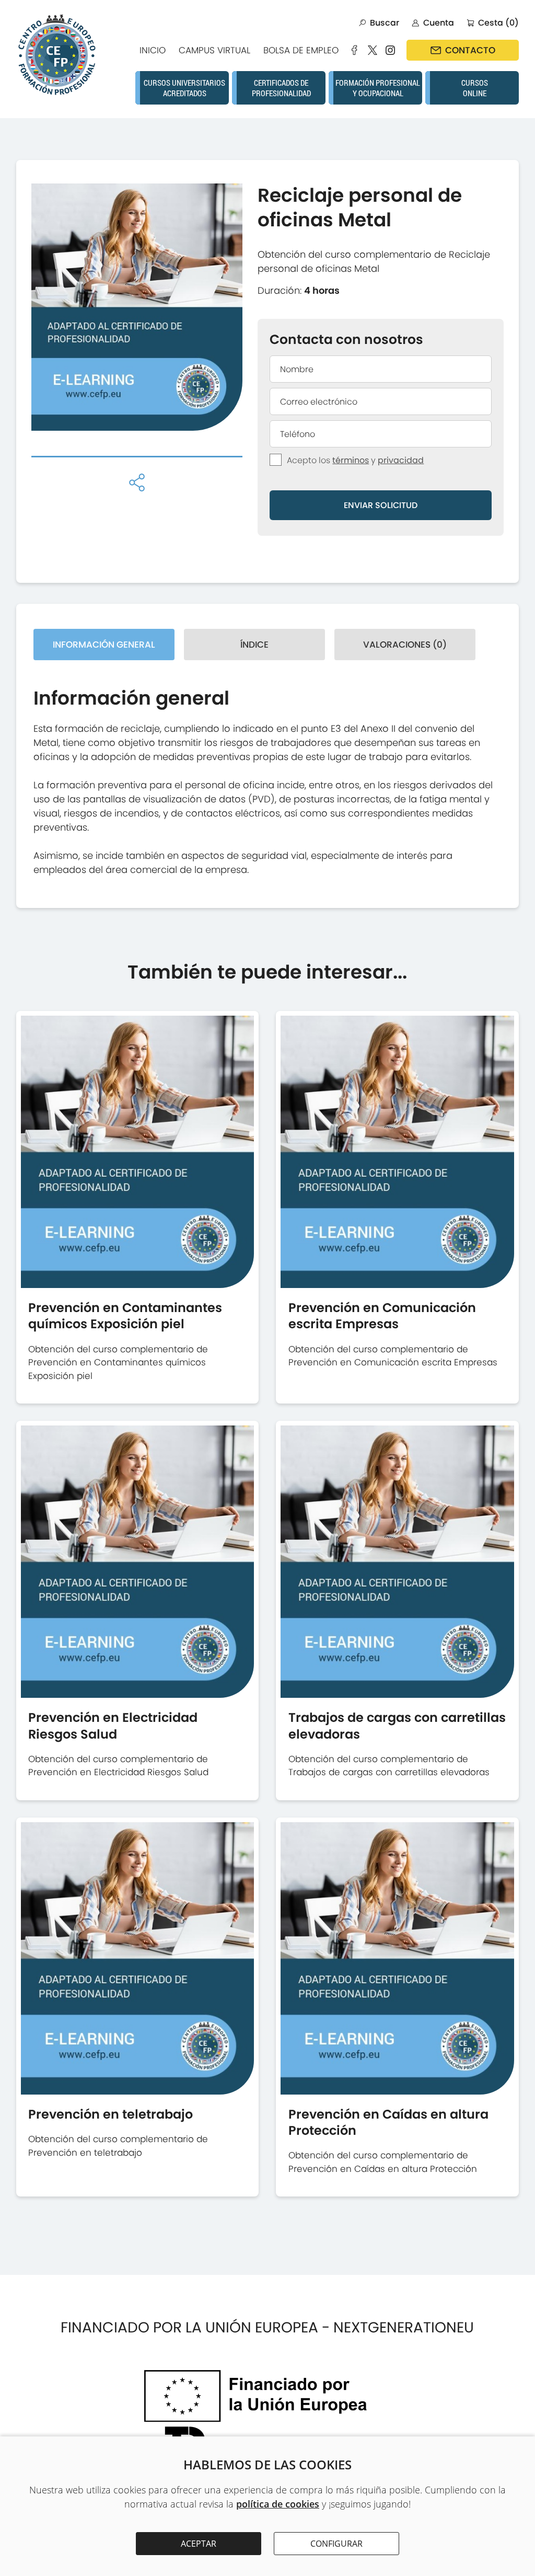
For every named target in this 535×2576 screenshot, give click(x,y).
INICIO (153, 50)
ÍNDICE (254, 645)
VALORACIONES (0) (405, 645)
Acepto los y (355, 460)
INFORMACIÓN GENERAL (104, 645)
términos (351, 460)
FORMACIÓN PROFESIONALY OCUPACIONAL (378, 88)
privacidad (401, 460)
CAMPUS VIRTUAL (214, 50)
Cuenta (439, 23)
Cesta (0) (498, 23)
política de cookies (278, 2504)
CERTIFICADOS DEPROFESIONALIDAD (281, 88)
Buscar (385, 23)
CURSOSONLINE (475, 88)
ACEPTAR (199, 2544)
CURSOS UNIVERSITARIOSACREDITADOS (184, 88)
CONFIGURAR (336, 2544)
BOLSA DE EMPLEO (301, 50)
